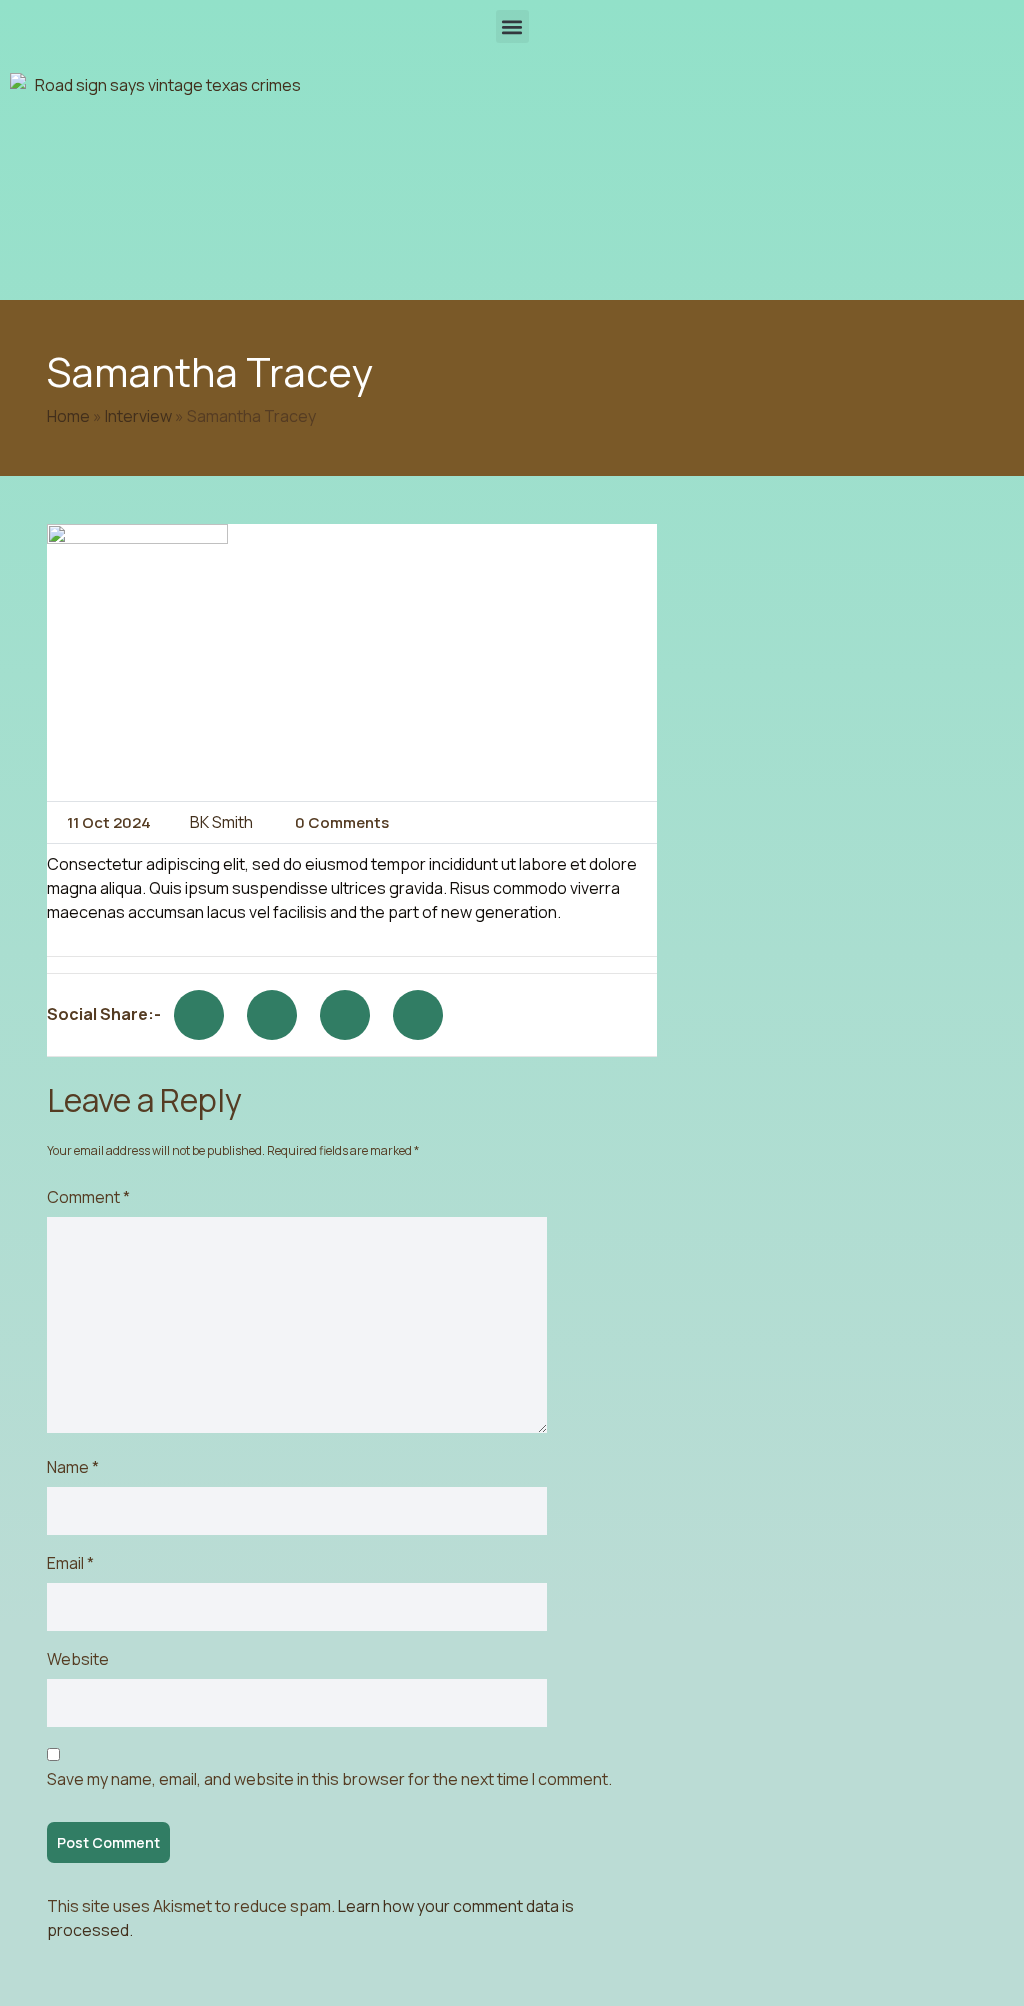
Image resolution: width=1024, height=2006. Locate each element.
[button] (512, 26)
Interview (138, 416)
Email (70, 1563)
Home (68, 416)
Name (73, 1467)
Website (78, 1659)
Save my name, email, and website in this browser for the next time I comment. (329, 1779)
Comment (88, 1197)
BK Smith (221, 822)
